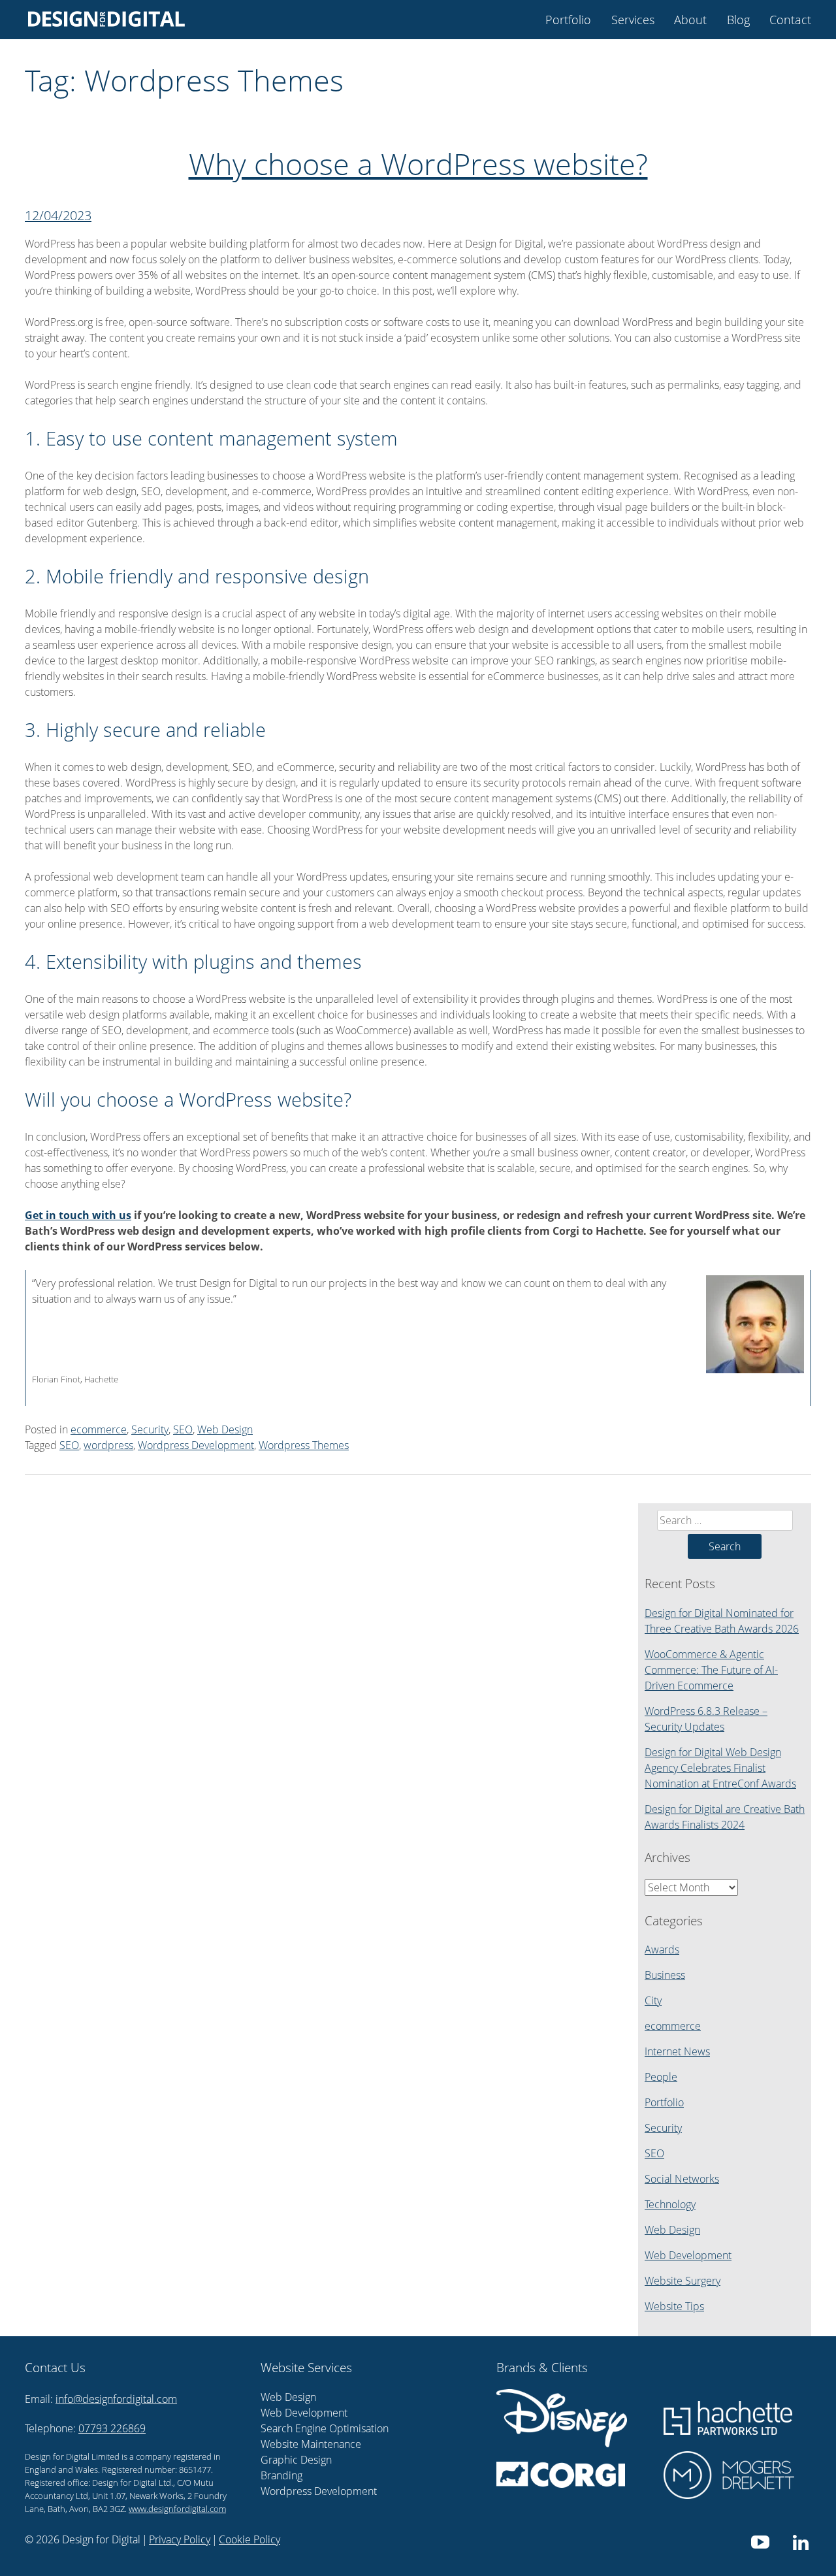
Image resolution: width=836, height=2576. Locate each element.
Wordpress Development (196, 1445)
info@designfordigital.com (116, 2399)
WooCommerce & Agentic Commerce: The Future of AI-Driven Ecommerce (711, 1670)
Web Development (688, 2255)
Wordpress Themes (304, 1445)
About (690, 20)
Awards (662, 1949)
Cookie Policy (249, 2539)
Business (665, 1975)
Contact (790, 20)
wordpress (108, 1445)
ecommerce (99, 1429)
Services (633, 20)
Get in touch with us (78, 1215)
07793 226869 (112, 2428)
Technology (670, 2204)
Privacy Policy (180, 2539)
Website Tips (674, 2306)
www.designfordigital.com (177, 2509)
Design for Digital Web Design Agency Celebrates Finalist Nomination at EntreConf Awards (720, 1768)
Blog (738, 20)
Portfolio (568, 20)
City (653, 2000)
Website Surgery (683, 2281)
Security (150, 1429)
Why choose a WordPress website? (418, 164)
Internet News (677, 2051)
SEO (183, 1429)
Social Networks (682, 2179)
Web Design (225, 1429)
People (661, 2077)
